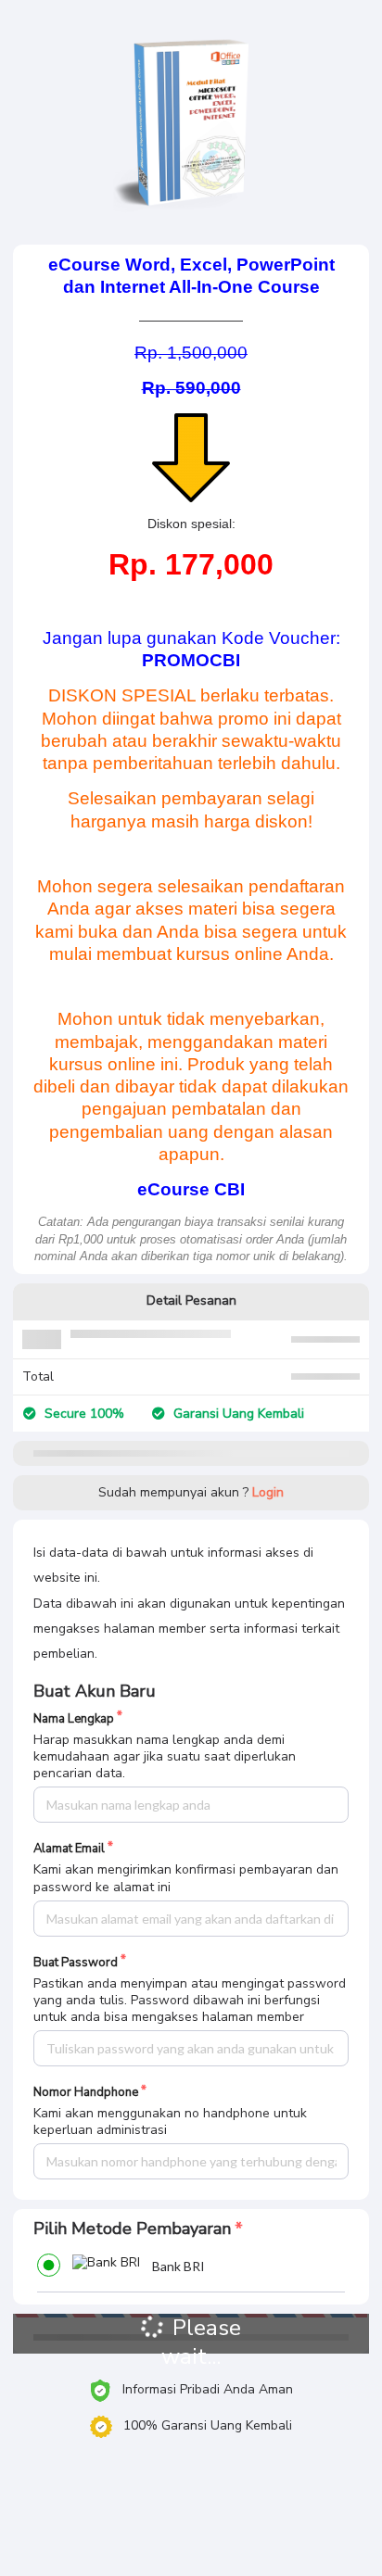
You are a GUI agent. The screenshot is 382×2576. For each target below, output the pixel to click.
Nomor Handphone (86, 2093)
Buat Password (76, 1963)
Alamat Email (69, 1849)
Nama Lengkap (74, 1719)
